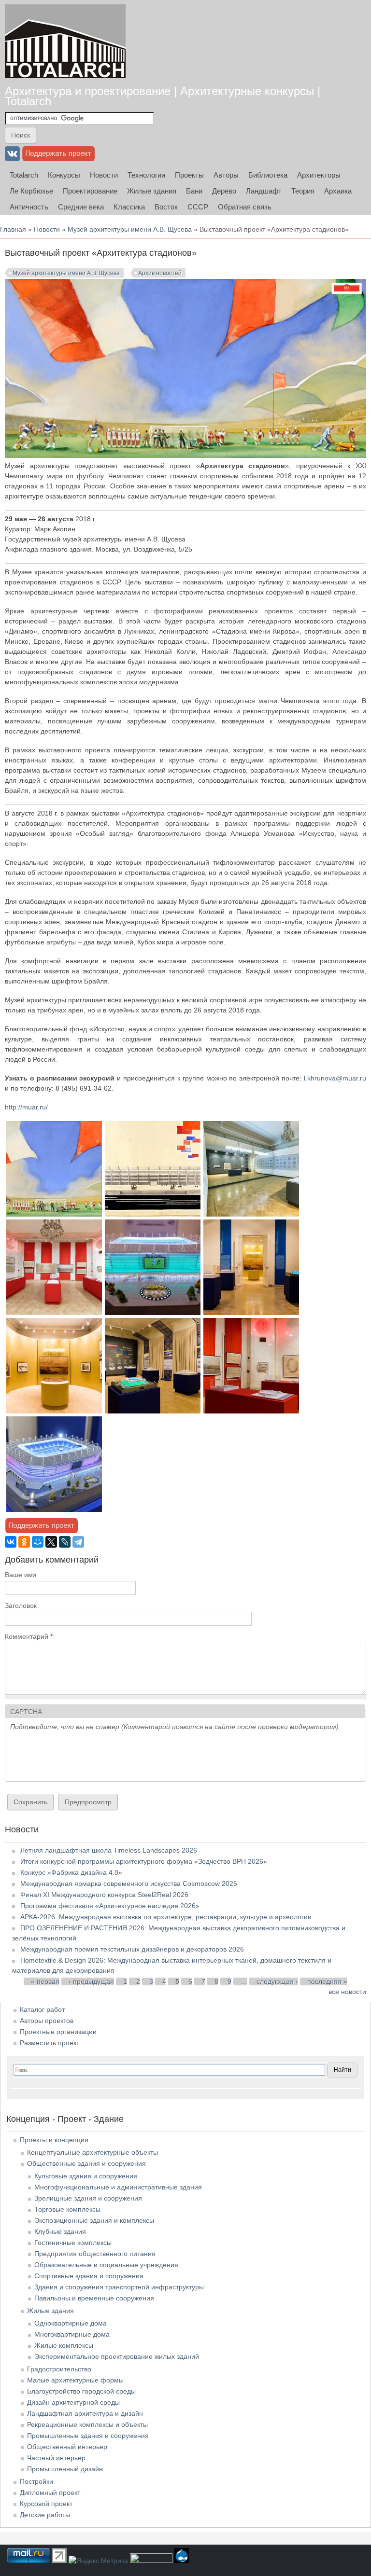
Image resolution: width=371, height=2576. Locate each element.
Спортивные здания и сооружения (89, 2276)
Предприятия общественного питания (95, 2254)
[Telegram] (78, 1542)
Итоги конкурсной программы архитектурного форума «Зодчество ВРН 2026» (144, 1861)
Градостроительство (59, 2369)
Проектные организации (58, 2032)
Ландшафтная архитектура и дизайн (85, 2413)
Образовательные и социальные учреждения (106, 2265)
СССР (198, 207)
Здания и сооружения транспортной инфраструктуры (119, 2287)
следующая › (277, 1981)
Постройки (36, 2481)
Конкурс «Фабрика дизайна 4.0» (71, 1872)
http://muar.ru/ (26, 1107)
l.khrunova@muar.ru (335, 1078)
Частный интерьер (56, 2458)
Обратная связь (245, 207)
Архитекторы (319, 175)
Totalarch (24, 175)
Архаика (338, 191)
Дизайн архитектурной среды (73, 2402)
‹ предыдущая (91, 1981)
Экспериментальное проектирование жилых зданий (117, 2356)
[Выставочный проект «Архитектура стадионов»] (54, 1214)
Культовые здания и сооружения (86, 2176)
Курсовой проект (46, 2504)
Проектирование (90, 191)
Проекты (189, 175)
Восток (166, 207)
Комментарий (29, 1636)
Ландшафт (264, 191)
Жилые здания (152, 191)
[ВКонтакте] (11, 1542)
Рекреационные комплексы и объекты (87, 2424)
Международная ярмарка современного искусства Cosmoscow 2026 (129, 1884)
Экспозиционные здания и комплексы (94, 2220)
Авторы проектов (47, 2021)
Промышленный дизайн (65, 2469)
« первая (45, 1981)
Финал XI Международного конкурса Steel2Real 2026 (104, 1895)
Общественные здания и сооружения (86, 2163)
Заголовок (21, 1606)
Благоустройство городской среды (81, 2391)
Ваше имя (21, 1575)
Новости (104, 175)
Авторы (226, 175)
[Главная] (65, 41)
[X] (51, 1542)
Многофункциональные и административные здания (118, 2187)
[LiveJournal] (65, 1542)
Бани (194, 191)
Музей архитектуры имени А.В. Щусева (130, 229)
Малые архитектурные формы (75, 2380)
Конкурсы (64, 175)
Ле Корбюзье (31, 191)
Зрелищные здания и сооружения (88, 2198)
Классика (129, 207)
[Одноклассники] (24, 1542)
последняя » (327, 1981)
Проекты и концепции (54, 2140)
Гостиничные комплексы (73, 2243)
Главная (13, 229)
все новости (347, 1992)
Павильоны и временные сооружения (94, 2298)
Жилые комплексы (64, 2345)
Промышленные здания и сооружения (88, 2436)
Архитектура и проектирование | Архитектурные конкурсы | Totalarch (163, 96)
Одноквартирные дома (71, 2323)
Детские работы (45, 2515)
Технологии (146, 175)
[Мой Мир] (38, 1542)
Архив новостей (160, 273)
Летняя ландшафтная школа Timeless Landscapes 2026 (109, 1850)
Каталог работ (42, 2009)
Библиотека (268, 175)
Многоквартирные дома (72, 2334)
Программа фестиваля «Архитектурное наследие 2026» (110, 1906)
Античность (29, 207)
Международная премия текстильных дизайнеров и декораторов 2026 (132, 1949)
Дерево (224, 191)
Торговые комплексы (67, 2209)
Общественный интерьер (67, 2447)
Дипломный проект (50, 2493)
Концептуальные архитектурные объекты (93, 2152)
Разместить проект (50, 2043)
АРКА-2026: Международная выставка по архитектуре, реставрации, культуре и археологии (166, 1917)
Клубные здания (60, 2231)
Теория (303, 191)
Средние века (81, 207)
